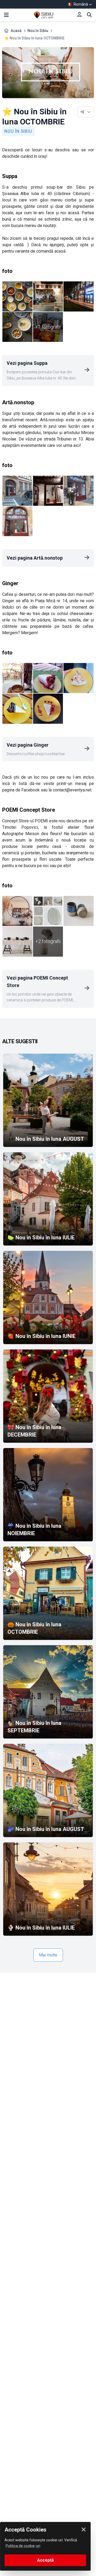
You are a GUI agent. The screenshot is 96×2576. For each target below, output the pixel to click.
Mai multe (48, 1955)
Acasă (16, 31)
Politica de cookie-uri (23, 2546)
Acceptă (45, 2560)
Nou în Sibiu (38, 31)
